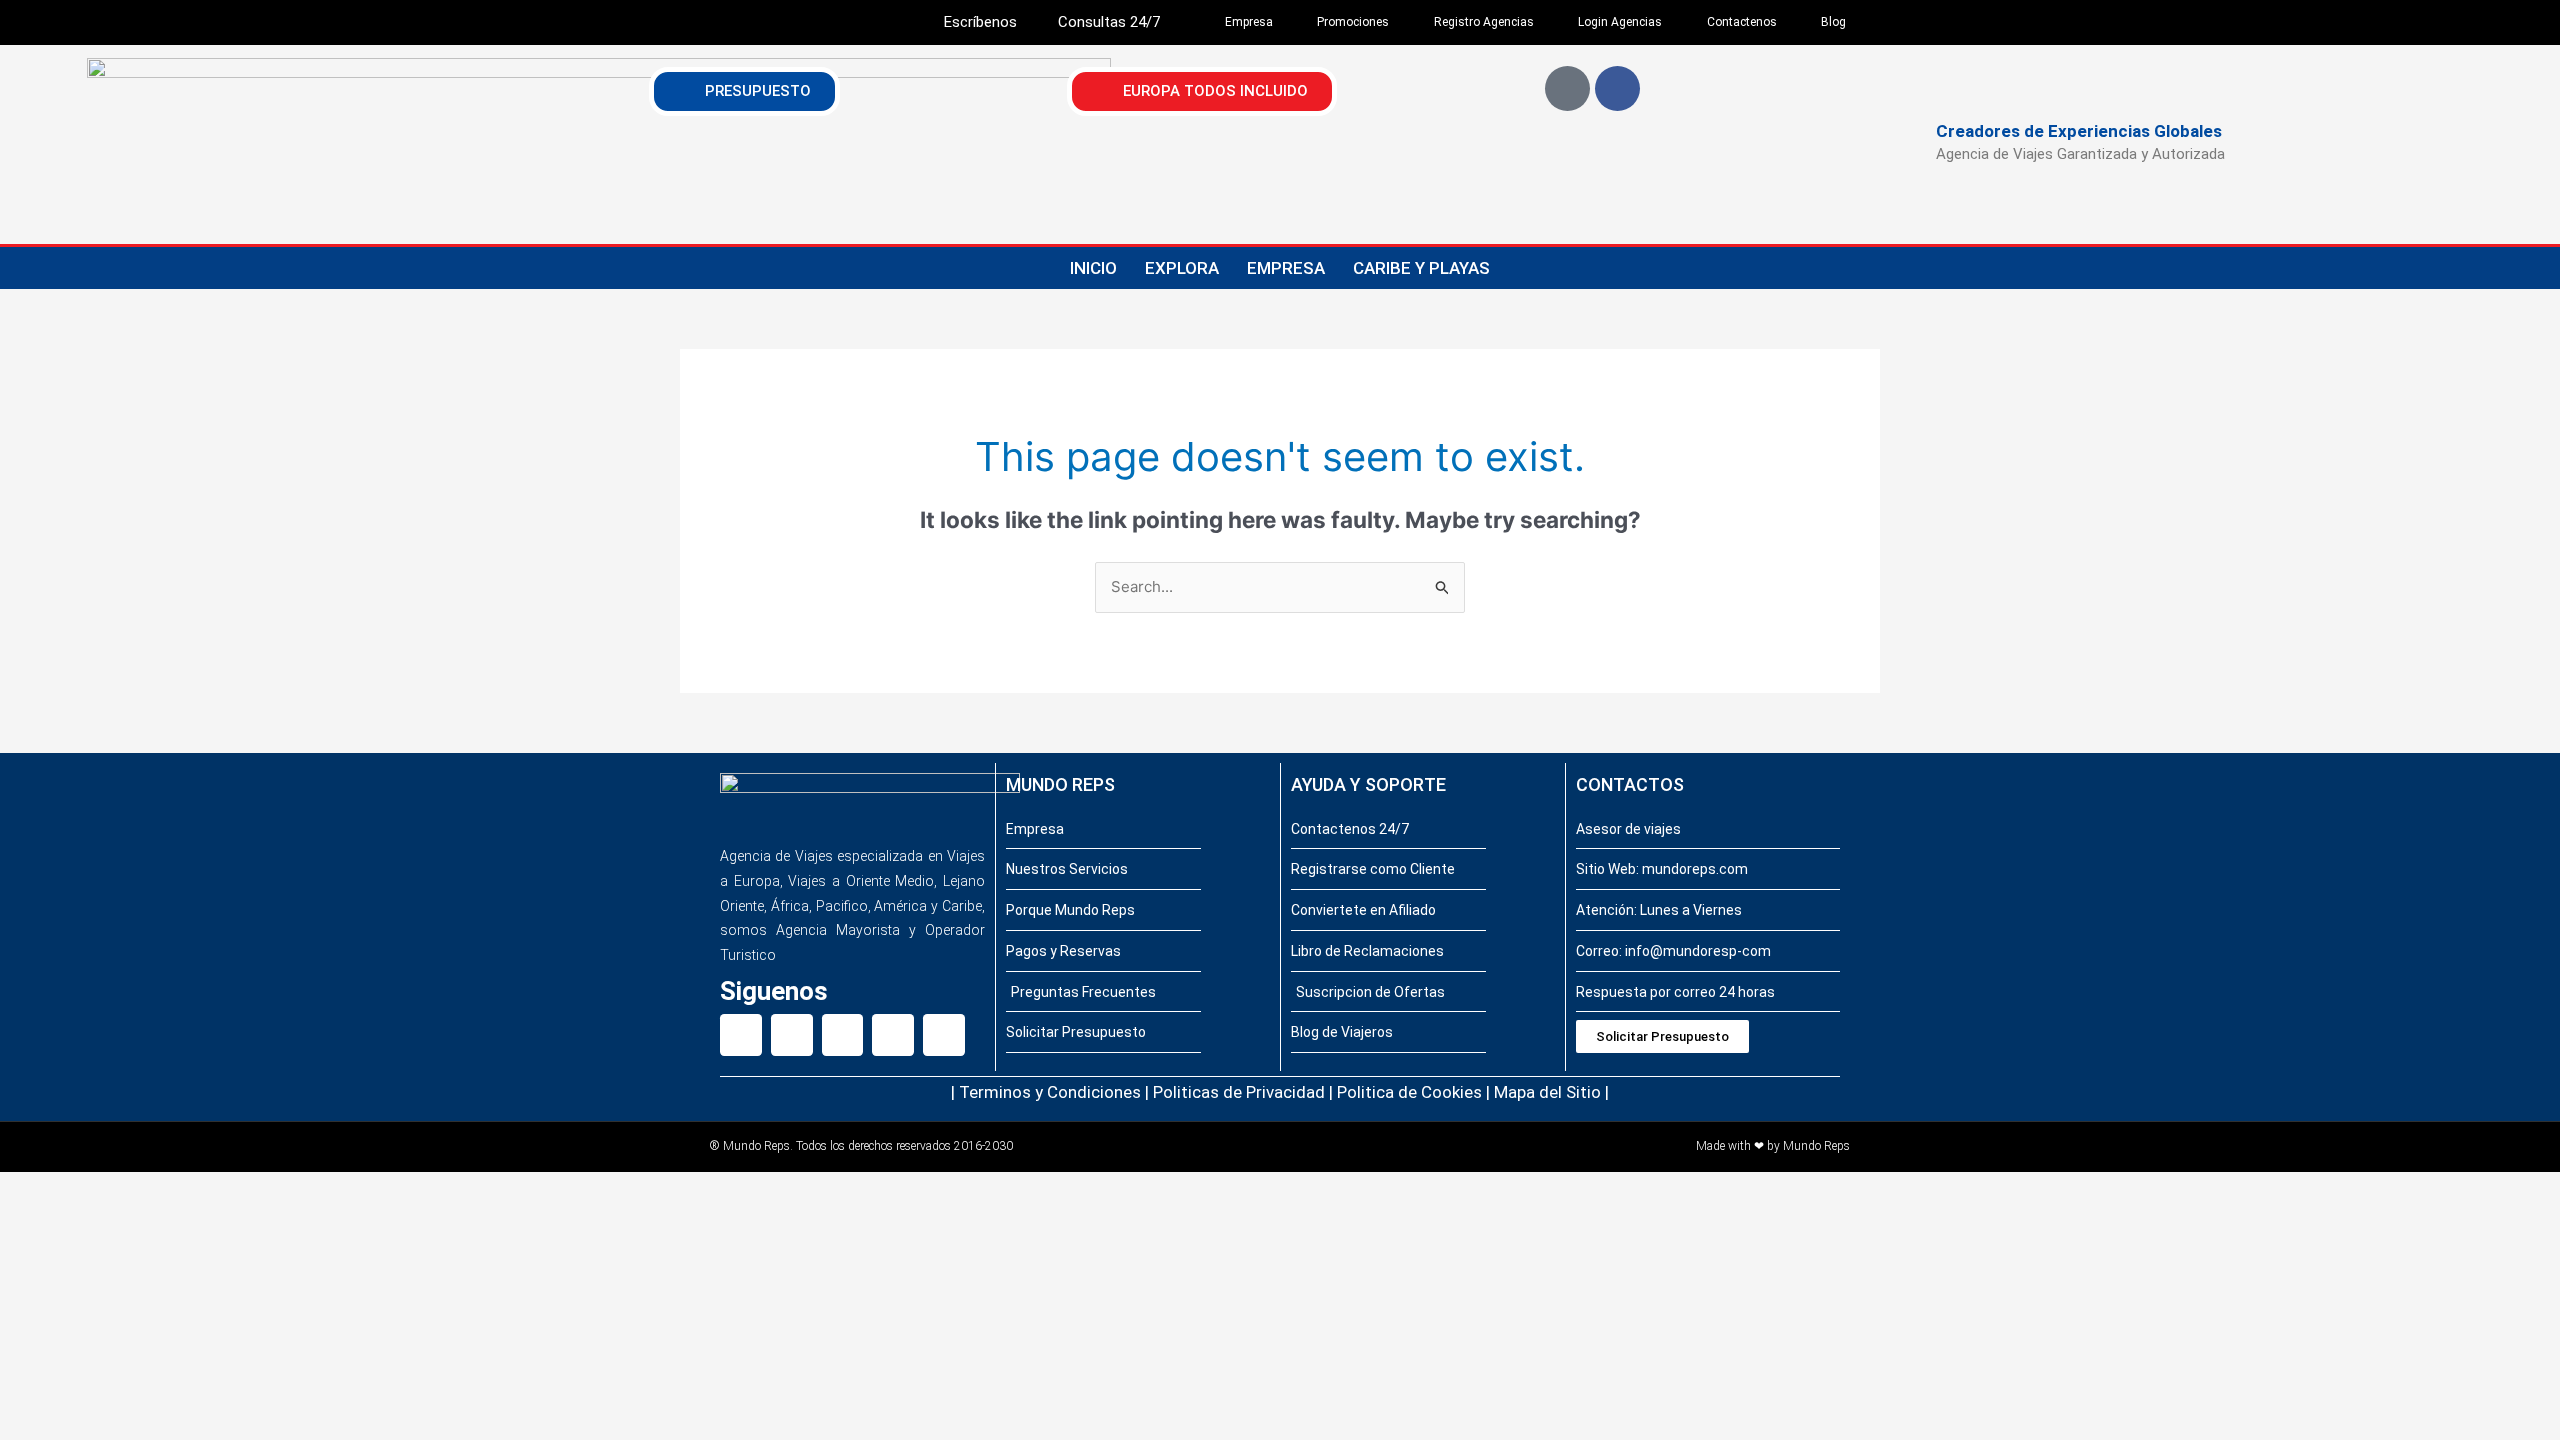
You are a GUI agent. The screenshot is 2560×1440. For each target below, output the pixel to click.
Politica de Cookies (1409, 1092)
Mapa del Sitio (1547, 1092)
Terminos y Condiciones (1050, 1092)
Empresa (1286, 268)
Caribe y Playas (1421, 268)
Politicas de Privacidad (1239, 1092)
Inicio (1093, 268)
